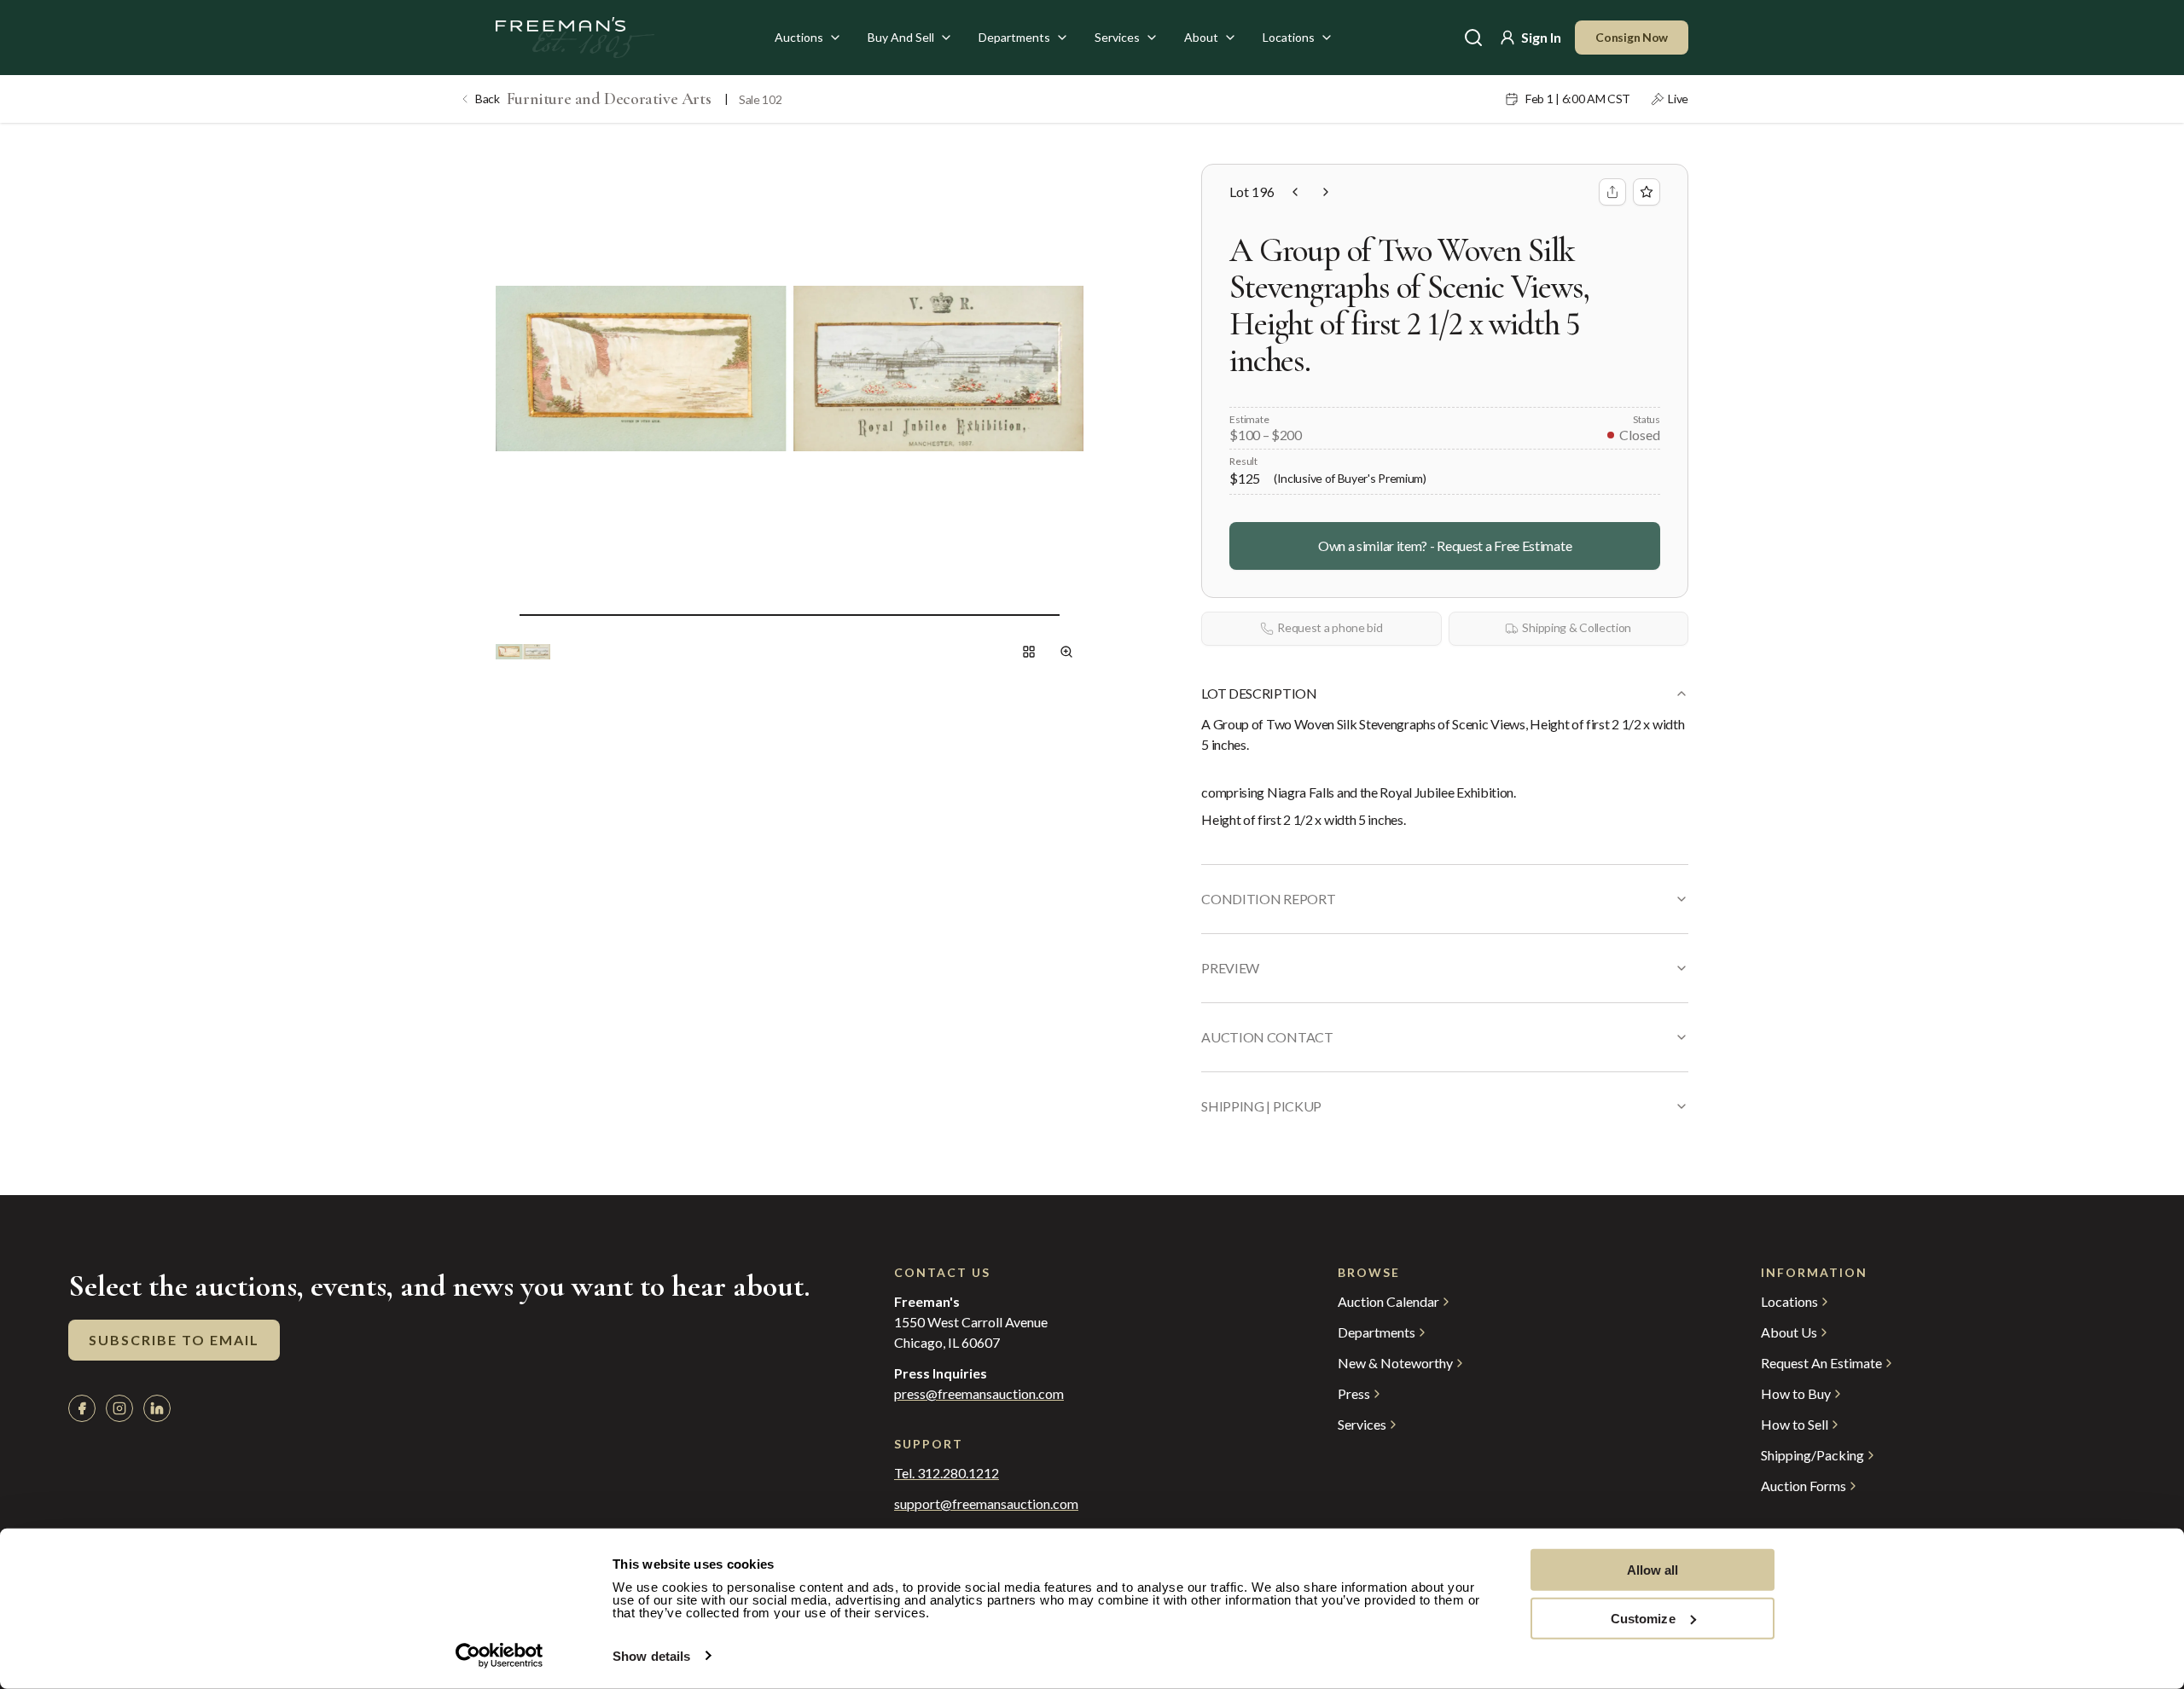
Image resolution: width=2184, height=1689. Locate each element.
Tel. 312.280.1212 (947, 1473)
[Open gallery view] (1029, 652)
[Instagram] (119, 1408)
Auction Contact (1267, 1037)
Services (1117, 37)
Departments (1014, 37)
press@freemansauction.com (979, 1394)
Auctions (799, 37)
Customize (1643, 1618)
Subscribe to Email (174, 1340)
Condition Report (1268, 899)
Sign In (1541, 37)
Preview (1230, 968)
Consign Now (1632, 37)
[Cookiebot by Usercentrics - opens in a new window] (500, 1656)
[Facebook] (82, 1408)
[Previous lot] (1295, 192)
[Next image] (1073, 614)
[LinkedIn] (157, 1408)
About (1201, 37)
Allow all (1653, 1570)
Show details (651, 1656)
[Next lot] (1326, 192)
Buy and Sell (901, 37)
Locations (1289, 37)
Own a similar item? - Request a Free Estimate (1445, 546)
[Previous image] (506, 614)
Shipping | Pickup (1261, 1106)
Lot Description (1259, 693)
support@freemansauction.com (986, 1504)
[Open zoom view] (1066, 652)
